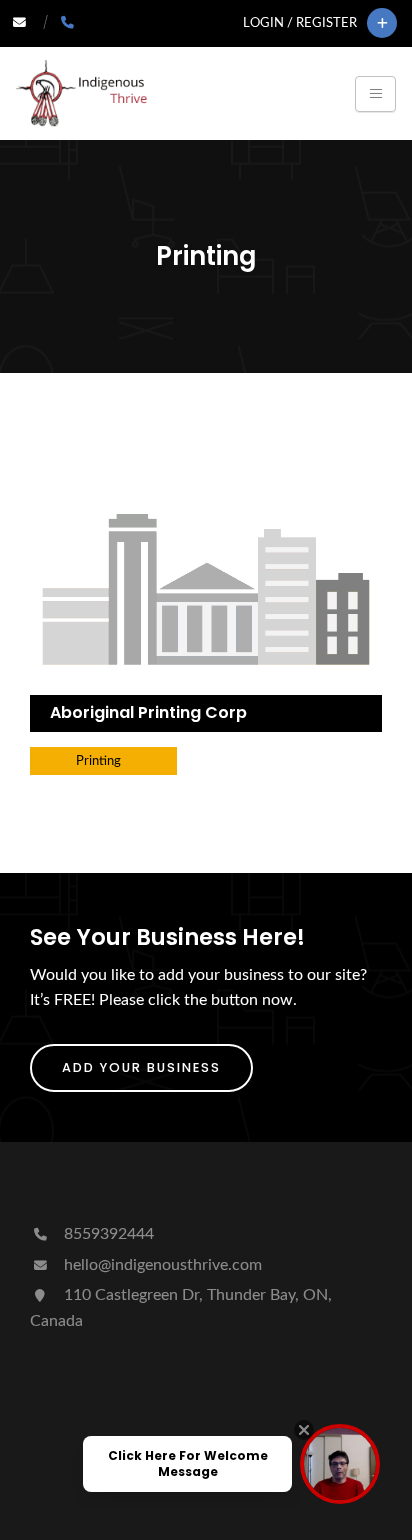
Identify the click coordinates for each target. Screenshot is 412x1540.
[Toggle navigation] (375, 94)
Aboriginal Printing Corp (148, 712)
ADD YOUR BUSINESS (141, 1067)
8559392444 (107, 1234)
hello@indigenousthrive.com (161, 1265)
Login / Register (300, 23)
